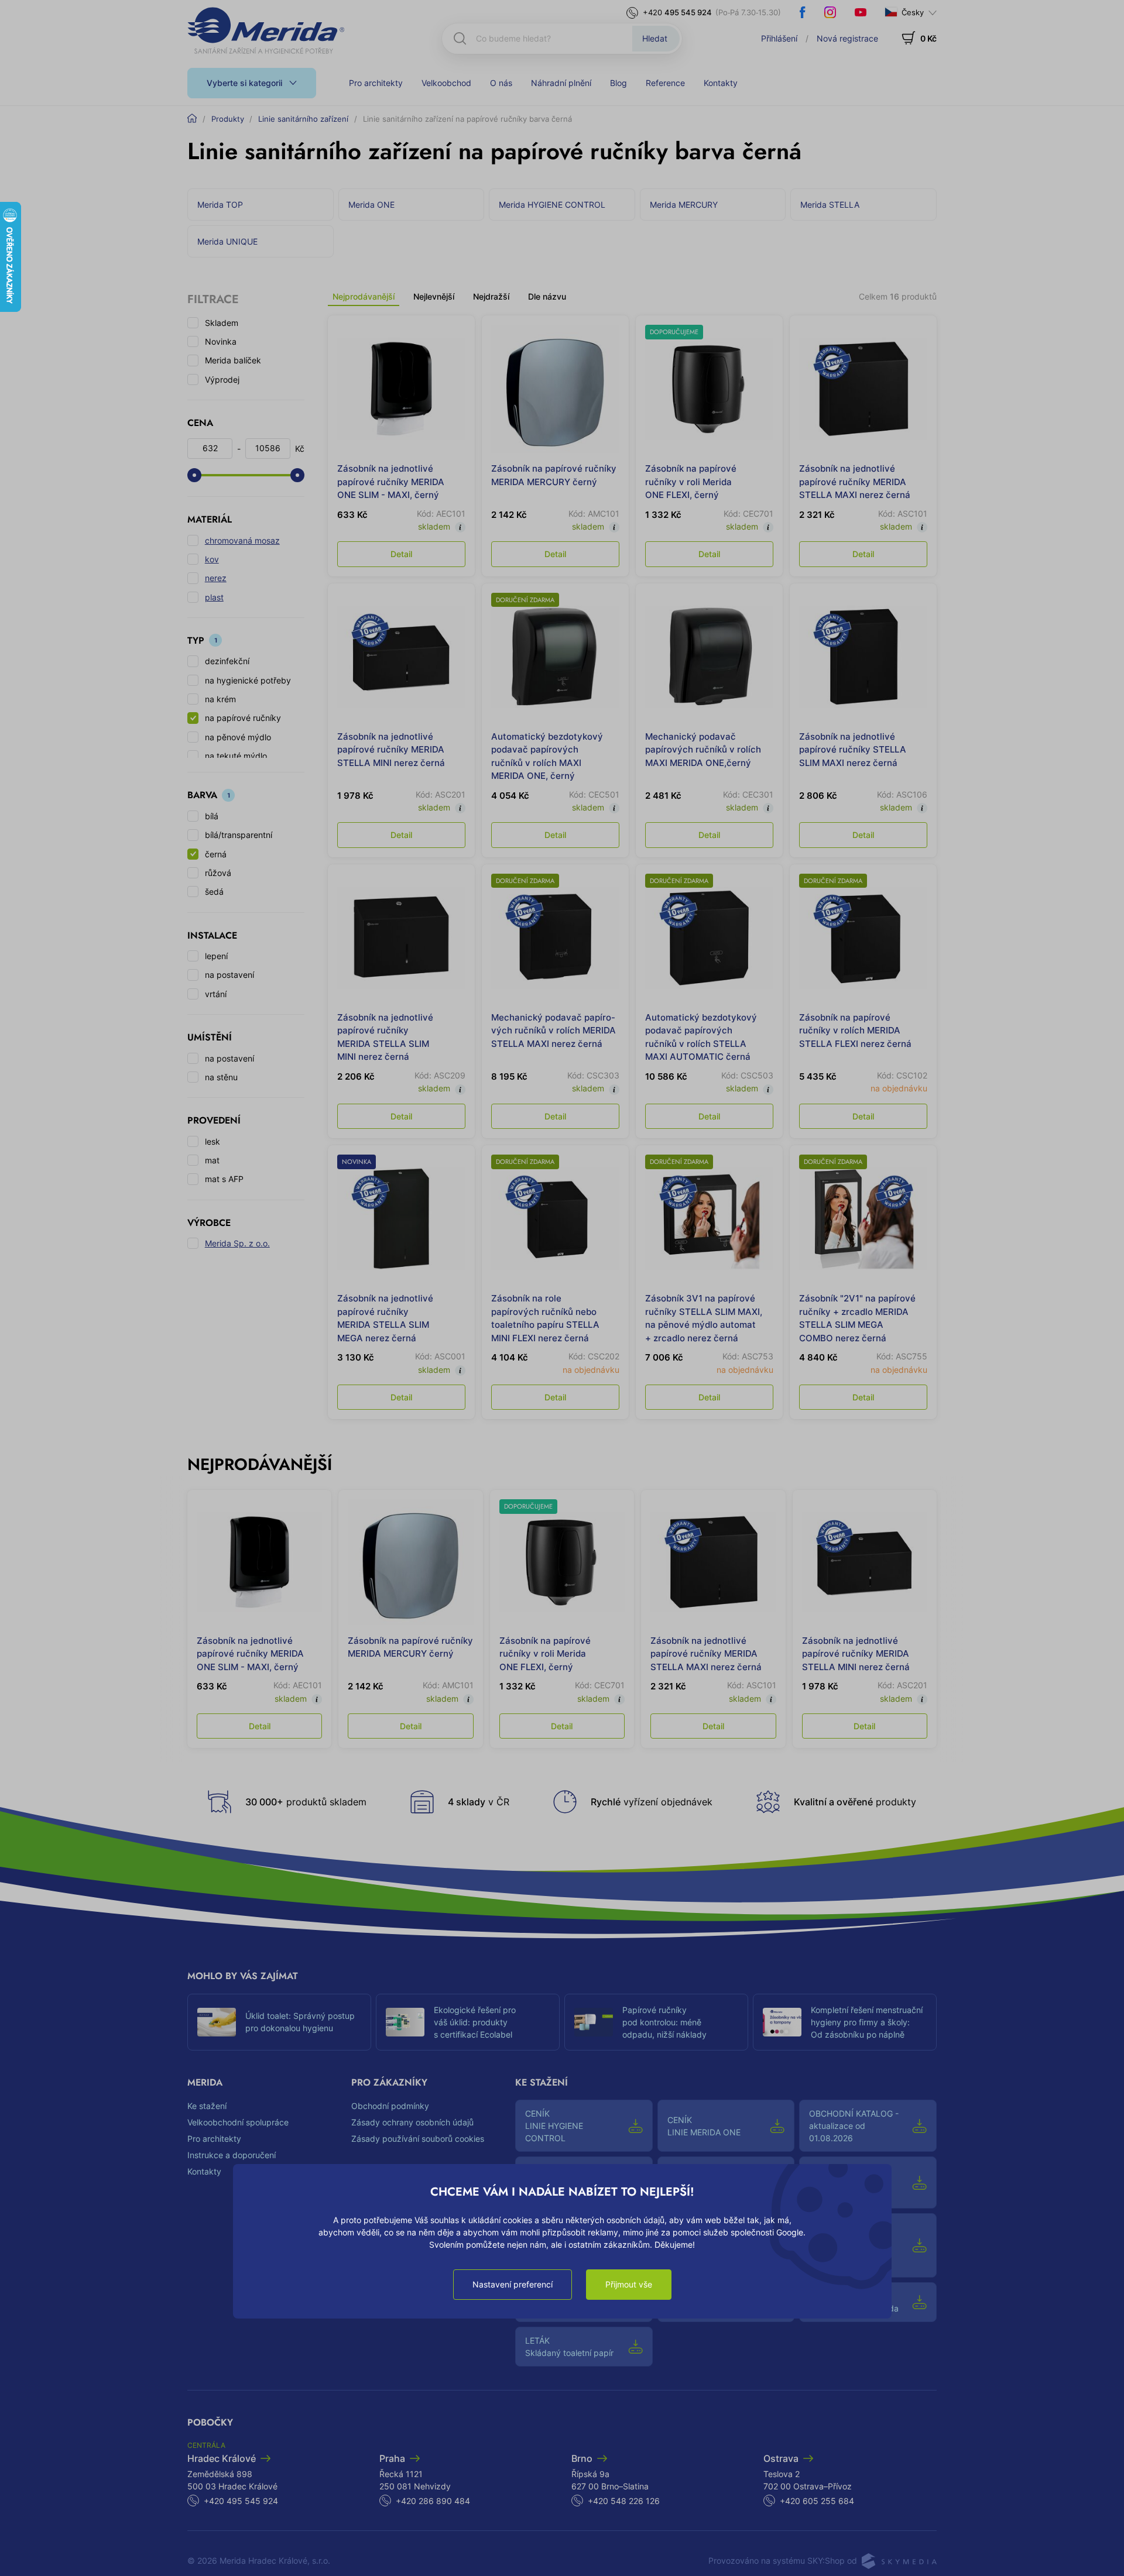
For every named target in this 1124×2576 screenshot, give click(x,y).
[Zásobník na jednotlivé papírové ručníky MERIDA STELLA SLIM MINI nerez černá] (401, 938)
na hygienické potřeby (248, 680)
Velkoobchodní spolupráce (238, 2122)
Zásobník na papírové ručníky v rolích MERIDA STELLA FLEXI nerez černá (855, 1031)
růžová (218, 873)
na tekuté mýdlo (236, 756)
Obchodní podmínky (390, 2106)
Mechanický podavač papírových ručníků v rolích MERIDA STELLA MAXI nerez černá (554, 1031)
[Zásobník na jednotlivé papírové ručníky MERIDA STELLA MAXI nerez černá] (863, 389)
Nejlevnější (434, 296)
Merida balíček (233, 360)
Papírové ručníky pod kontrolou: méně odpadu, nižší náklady (664, 2022)
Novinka (221, 341)
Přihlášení (779, 38)
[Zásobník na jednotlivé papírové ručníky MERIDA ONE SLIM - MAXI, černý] (401, 389)
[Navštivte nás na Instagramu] (830, 12)
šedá (214, 892)
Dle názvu (547, 296)
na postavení (229, 975)
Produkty (228, 119)
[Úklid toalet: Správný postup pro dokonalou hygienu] (217, 2022)
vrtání (216, 994)
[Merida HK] (266, 30)
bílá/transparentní (239, 835)
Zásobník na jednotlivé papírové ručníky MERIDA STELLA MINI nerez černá (391, 750)
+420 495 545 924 (241, 2501)
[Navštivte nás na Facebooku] (803, 12)
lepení (216, 956)
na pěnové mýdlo (238, 737)
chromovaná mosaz (242, 540)
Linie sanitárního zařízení (303, 119)
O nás (501, 83)
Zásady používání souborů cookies (418, 2139)
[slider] (194, 475)
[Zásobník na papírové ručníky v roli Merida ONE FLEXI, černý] (709, 389)
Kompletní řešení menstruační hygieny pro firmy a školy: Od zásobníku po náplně (867, 2022)
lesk (213, 1141)
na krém (220, 699)
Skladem (222, 323)
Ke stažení (207, 2106)
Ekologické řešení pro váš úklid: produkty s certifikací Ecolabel (475, 2022)
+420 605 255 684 (817, 2501)
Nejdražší (491, 296)
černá (216, 854)
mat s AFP (224, 1179)
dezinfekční (227, 661)
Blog (618, 83)
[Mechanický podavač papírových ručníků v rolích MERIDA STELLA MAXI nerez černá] (555, 938)
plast (214, 597)
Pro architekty (376, 83)
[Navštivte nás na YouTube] (861, 12)
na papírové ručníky (243, 718)
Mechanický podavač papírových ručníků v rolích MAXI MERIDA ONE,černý (703, 750)
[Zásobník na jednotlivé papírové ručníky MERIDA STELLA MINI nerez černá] (401, 657)
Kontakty (721, 83)
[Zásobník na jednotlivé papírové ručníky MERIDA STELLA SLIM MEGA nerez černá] (401, 1219)
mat (212, 1160)
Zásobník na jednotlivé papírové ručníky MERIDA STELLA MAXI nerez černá (855, 482)
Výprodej (222, 379)
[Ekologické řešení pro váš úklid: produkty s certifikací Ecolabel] (405, 2022)
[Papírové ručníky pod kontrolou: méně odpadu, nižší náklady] (594, 2022)
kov (212, 559)
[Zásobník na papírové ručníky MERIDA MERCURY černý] (555, 389)
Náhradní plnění (561, 83)
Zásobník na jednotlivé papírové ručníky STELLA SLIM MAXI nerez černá (853, 750)
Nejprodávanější (364, 296)
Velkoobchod (446, 83)
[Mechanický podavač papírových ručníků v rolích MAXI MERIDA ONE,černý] (709, 657)
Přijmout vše (629, 2284)
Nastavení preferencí (513, 2284)
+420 (677, 12)
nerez (216, 578)
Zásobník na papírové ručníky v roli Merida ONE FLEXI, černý (691, 482)
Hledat (655, 38)
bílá (212, 816)
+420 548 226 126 (624, 2501)
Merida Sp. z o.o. (237, 1243)
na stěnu (221, 1077)
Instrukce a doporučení (232, 2155)
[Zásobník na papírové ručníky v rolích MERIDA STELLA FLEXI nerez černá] (863, 938)
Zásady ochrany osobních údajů (412, 2122)
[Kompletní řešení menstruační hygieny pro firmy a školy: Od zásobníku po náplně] (782, 2022)
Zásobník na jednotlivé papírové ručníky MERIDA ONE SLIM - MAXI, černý (391, 482)
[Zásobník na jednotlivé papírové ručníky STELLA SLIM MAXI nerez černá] (863, 657)
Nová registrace (847, 38)
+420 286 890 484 (433, 2501)
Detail (401, 554)
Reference (665, 83)
